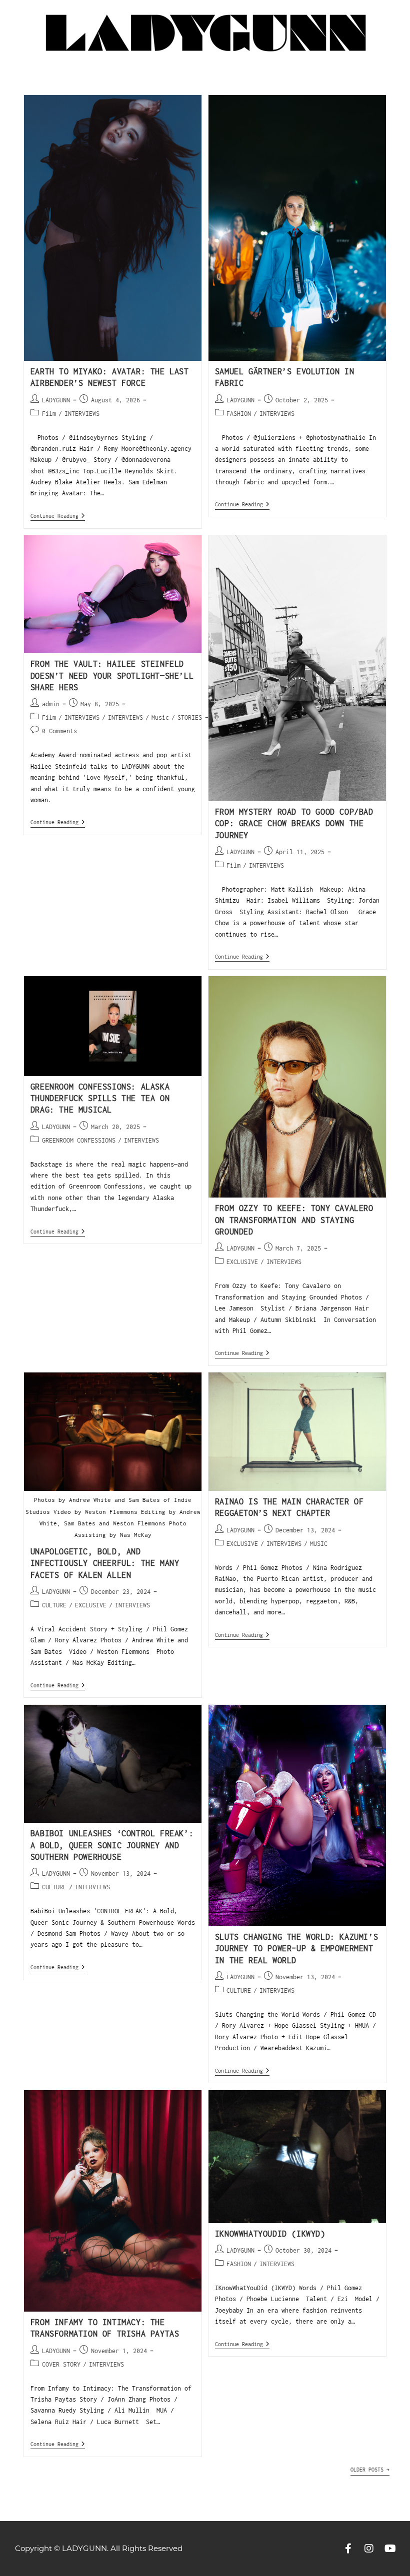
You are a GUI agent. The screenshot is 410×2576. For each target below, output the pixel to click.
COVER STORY (61, 2364)
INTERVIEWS (82, 414)
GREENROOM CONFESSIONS (79, 1140)
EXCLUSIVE (242, 1262)
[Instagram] (369, 2549)
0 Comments (59, 731)
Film (49, 414)
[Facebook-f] (348, 2549)
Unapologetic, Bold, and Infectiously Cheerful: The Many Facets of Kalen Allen (105, 1563)
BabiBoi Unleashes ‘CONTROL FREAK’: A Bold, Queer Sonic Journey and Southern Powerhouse (112, 1845)
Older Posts (370, 2470)
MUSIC (319, 1544)
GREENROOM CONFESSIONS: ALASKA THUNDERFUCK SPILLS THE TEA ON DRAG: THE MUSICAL (100, 1098)
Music (160, 717)
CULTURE (54, 1605)
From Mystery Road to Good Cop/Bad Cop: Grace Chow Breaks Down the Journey (294, 823)
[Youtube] (390, 2549)
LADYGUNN (56, 400)
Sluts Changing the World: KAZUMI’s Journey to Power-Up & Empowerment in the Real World (296, 1948)
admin (51, 704)
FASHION (239, 414)
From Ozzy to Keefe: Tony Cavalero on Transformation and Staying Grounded (294, 1220)
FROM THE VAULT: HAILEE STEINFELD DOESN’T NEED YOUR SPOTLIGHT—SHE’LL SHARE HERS (112, 675)
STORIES (190, 717)
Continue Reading (58, 516)
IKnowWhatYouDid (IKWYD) (270, 2234)
